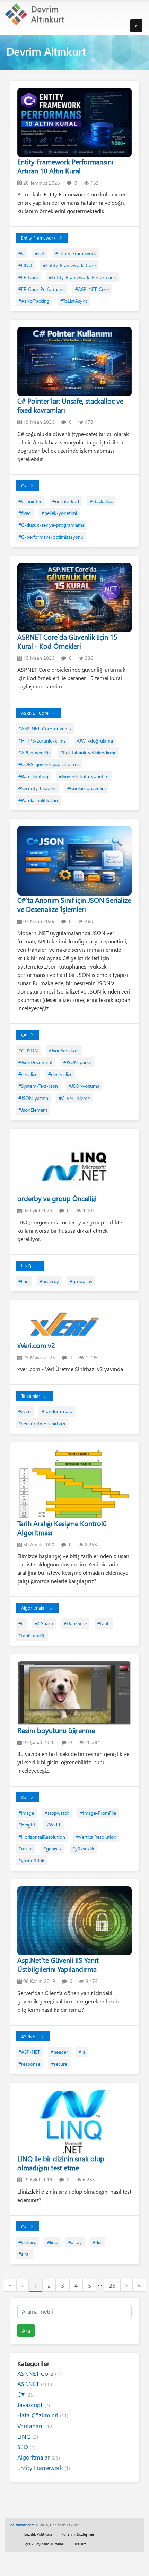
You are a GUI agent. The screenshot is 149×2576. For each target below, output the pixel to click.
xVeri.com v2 (36, 1345)
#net (40, 253)
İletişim (80, 2544)
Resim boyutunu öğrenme (56, 1730)
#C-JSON (28, 1050)
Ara (26, 2330)
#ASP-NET (29, 2052)
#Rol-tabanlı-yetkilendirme (88, 752)
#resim (25, 1849)
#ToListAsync (74, 301)
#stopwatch (57, 1813)
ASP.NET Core (35, 713)
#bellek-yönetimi (59, 513)
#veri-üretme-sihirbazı (42, 1423)
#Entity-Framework (76, 253)
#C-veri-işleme (74, 1098)
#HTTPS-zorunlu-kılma (42, 741)
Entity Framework (38, 238)
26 (112, 2285)
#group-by (81, 1281)
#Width (54, 1825)
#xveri (25, 1411)
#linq (24, 1281)
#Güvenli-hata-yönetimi (84, 776)
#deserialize (60, 1074)
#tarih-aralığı (32, 1635)
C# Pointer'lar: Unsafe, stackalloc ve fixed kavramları (70, 405)
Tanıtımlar (31, 1396)
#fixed (25, 513)
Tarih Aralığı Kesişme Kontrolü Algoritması (62, 1528)
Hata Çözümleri (43, 2415)
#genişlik (52, 1849)
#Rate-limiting (33, 776)
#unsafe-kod (66, 501)
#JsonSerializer (64, 1050)
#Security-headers (37, 788)
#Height (27, 1825)
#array (75, 2242)
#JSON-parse (77, 1062)
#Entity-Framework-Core (69, 265)
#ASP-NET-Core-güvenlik (45, 728)
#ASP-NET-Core (92, 289)
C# (24, 485)
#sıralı (24, 2254)
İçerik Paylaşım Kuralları (44, 2544)
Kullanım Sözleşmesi (78, 2534)
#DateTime (75, 1623)
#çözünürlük (31, 1860)
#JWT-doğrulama (95, 741)
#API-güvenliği (34, 752)
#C (21, 253)
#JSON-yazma (33, 1098)
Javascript (34, 2405)
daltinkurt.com (22, 2525)
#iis (82, 2052)
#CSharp (44, 1623)
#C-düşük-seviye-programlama (51, 525)
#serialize (28, 1074)
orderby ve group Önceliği (57, 1198)
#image (26, 1813)
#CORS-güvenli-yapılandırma (49, 764)
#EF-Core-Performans (41, 289)
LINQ (26, 1266)
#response (29, 2064)
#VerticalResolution (96, 1837)
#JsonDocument (36, 1062)
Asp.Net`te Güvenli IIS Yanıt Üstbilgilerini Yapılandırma (58, 1964)
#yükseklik (83, 1849)
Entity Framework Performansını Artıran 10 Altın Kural (65, 166)
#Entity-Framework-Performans (82, 277)
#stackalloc (101, 501)
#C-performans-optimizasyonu (51, 537)
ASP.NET (29, 2036)
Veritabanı (36, 2426)
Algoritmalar (34, 1608)
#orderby (49, 1281)
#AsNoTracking (34, 301)
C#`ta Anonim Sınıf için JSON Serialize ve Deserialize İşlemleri (74, 904)
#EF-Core (28, 277)
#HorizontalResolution (42, 1837)
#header (59, 2052)
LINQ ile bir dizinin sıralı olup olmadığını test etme (61, 2163)
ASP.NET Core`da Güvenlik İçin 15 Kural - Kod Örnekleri (67, 641)
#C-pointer (30, 501)
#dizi (97, 2242)
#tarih (104, 1623)
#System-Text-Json (38, 1086)
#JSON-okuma (84, 1086)
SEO (26, 2447)
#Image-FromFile (98, 1813)
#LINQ (25, 265)
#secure (59, 2064)
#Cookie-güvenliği (86, 788)
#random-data (57, 1411)
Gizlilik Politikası (38, 2534)
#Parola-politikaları (38, 800)
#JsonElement (33, 1110)
